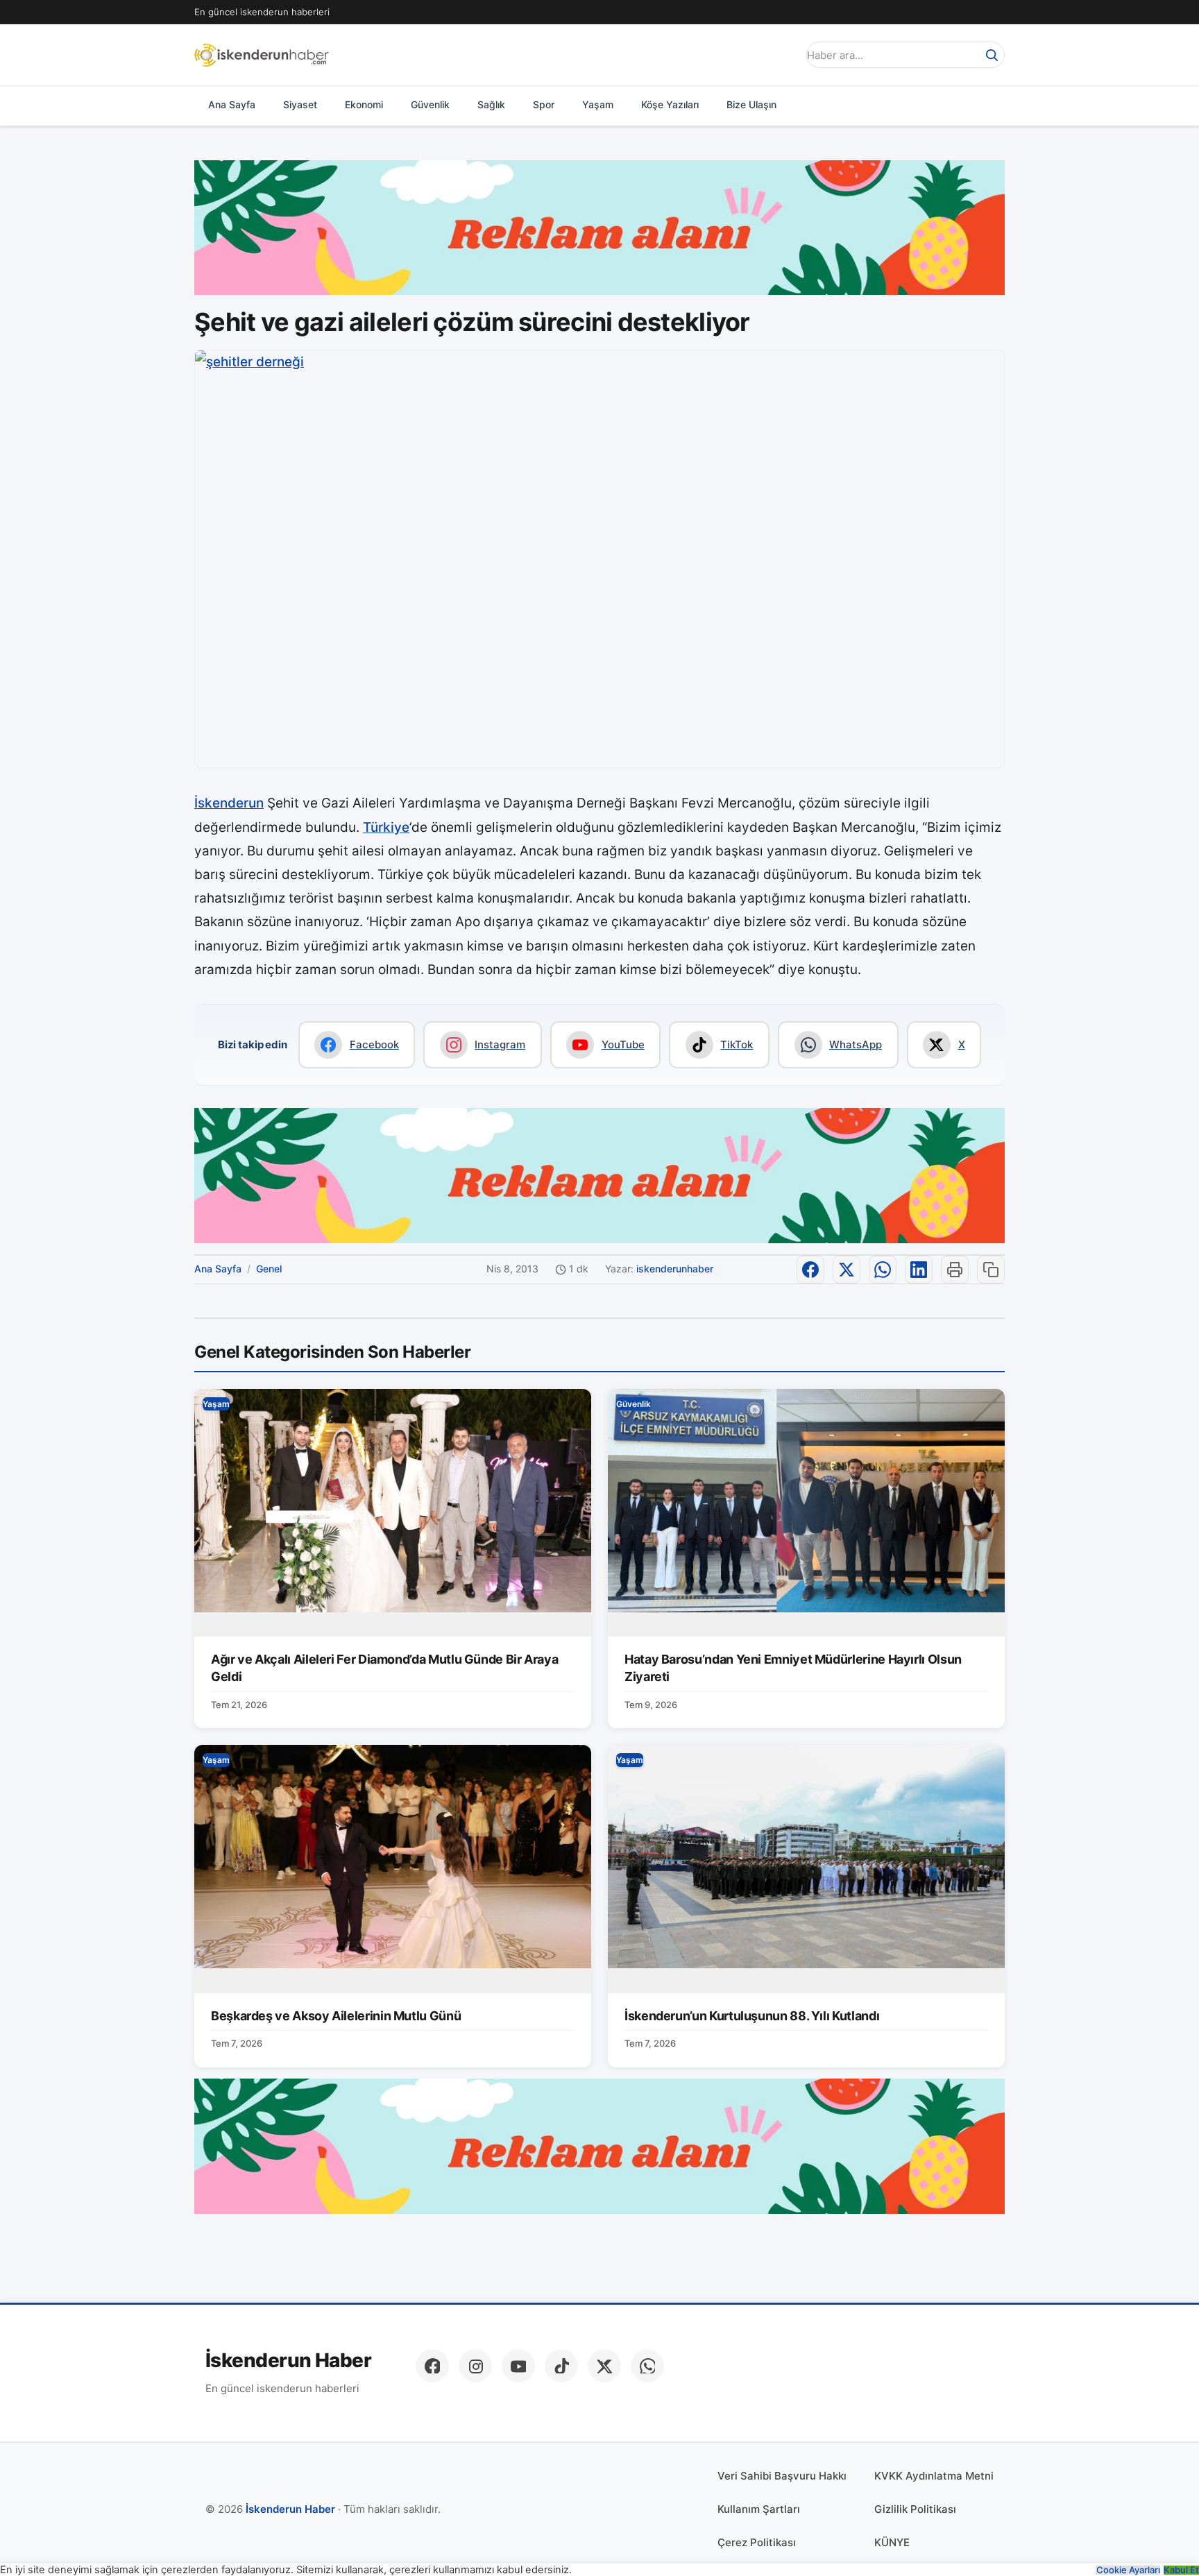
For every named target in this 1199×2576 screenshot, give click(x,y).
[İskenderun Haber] (262, 55)
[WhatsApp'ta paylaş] (883, 1270)
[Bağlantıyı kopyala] (991, 1270)
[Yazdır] (955, 1270)
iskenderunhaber (675, 1269)
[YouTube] (518, 2366)
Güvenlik (430, 104)
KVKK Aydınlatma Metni (934, 2476)
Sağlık (491, 104)
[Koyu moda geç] (783, 55)
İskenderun (229, 803)
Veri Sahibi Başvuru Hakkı (782, 2476)
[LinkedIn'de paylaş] (919, 1270)
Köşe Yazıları (670, 104)
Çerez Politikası (757, 2542)
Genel (269, 1269)
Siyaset (300, 104)
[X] (604, 2366)
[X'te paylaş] (847, 1270)
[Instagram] (475, 2366)
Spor (544, 104)
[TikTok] (561, 2366)
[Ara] (992, 55)
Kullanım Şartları (759, 2509)
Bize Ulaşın (751, 104)
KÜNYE (892, 2542)
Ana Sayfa (232, 104)
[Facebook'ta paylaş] (810, 1270)
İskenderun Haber (288, 2361)
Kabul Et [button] (1181, 2570)
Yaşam (598, 104)
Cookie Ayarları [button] (1128, 2570)
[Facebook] (432, 2366)
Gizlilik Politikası (915, 2509)
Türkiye (386, 827)
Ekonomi (364, 104)
